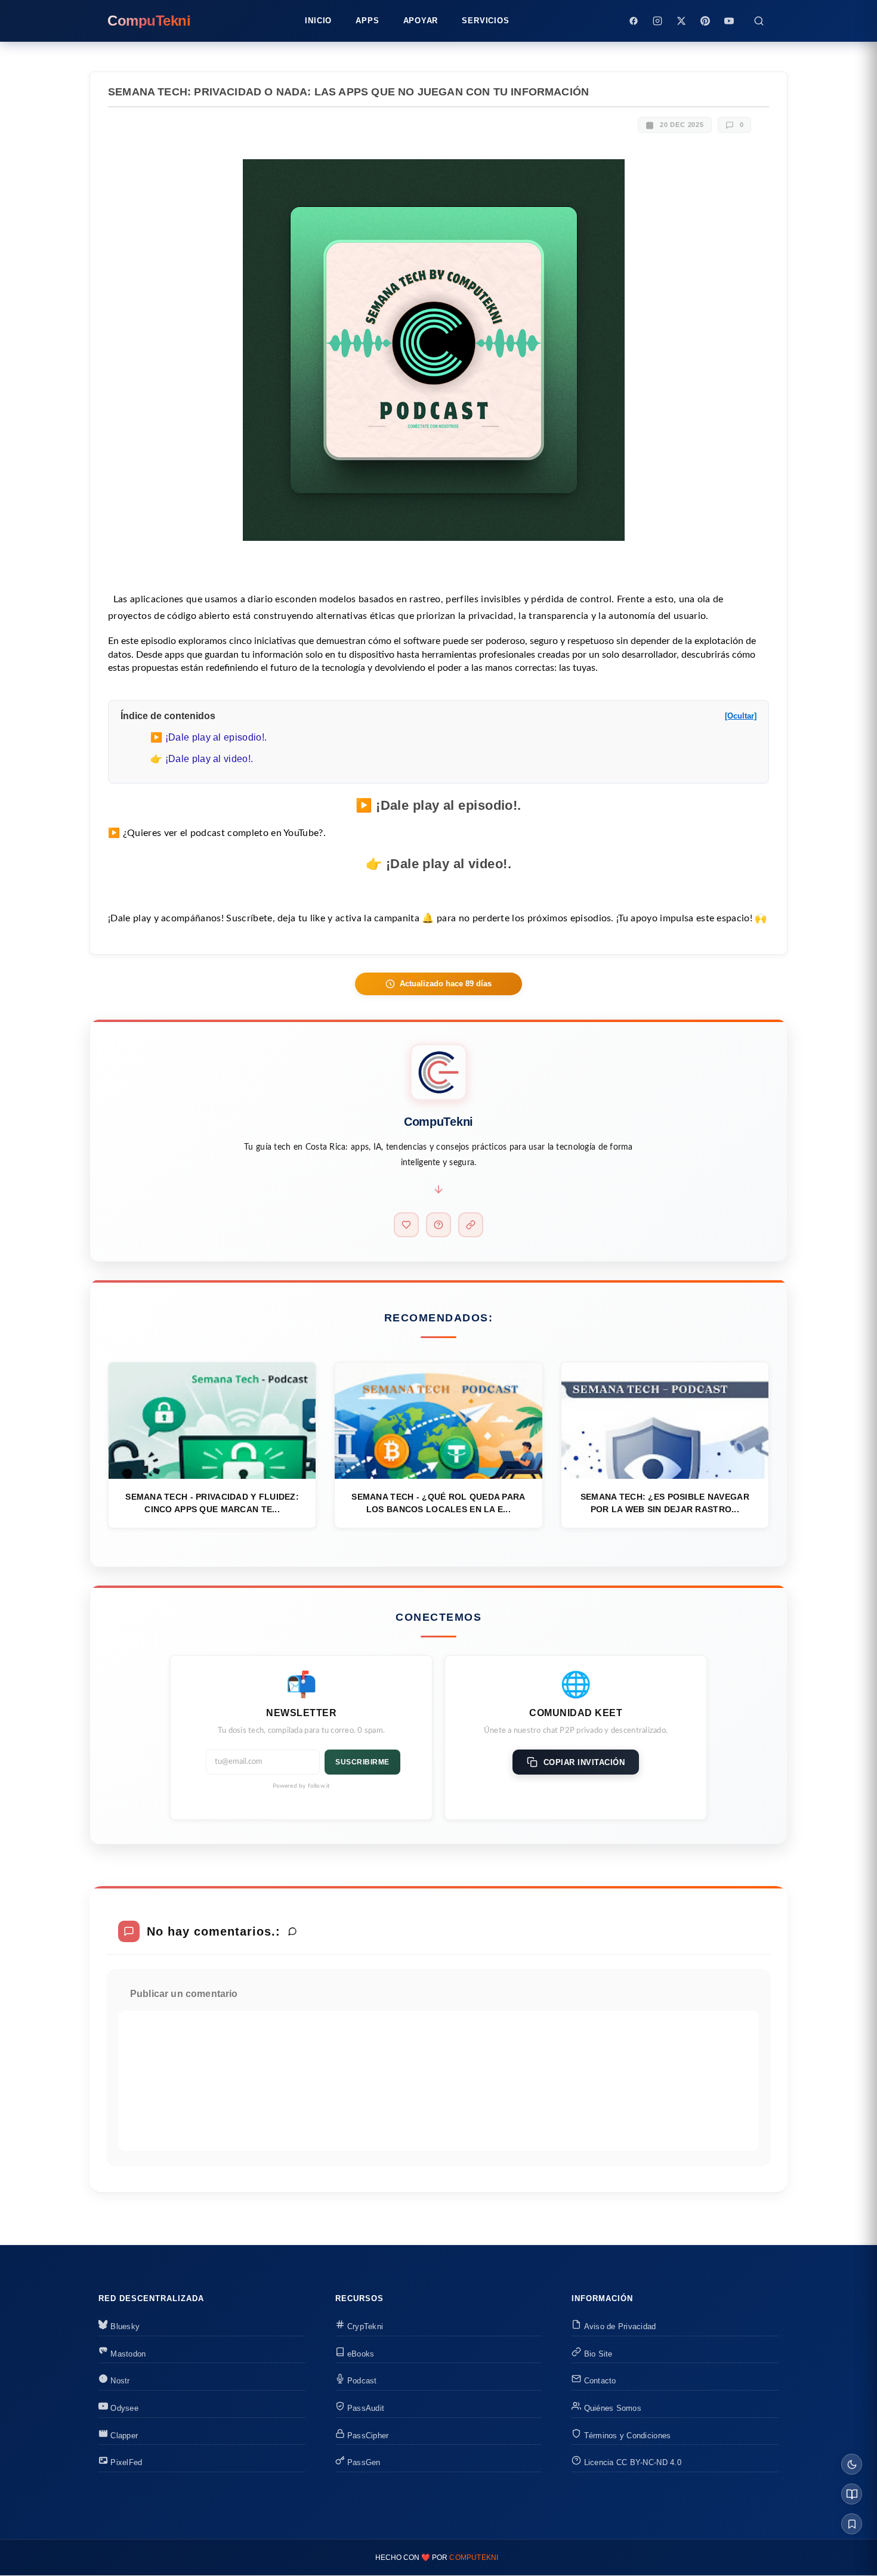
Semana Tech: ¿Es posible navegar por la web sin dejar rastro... (665, 1503)
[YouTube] (729, 21)
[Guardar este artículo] (852, 2524)
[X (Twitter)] (681, 21)
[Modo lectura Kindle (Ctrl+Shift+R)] (852, 2494)
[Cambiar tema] (852, 2464)
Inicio (318, 21)
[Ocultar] (741, 716)
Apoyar (421, 21)
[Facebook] (634, 21)
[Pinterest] (705, 21)
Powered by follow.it (302, 1786)
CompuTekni (474, 2558)
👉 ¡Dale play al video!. (202, 759)
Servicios (485, 21)
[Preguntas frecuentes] (438, 1225)
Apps (367, 21)
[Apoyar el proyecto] (406, 1225)
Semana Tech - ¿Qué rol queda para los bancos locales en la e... (438, 1503)
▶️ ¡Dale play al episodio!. (209, 737)
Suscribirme (362, 1762)
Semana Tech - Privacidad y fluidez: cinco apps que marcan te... (212, 1503)
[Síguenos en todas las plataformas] (471, 1225)
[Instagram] (657, 21)
